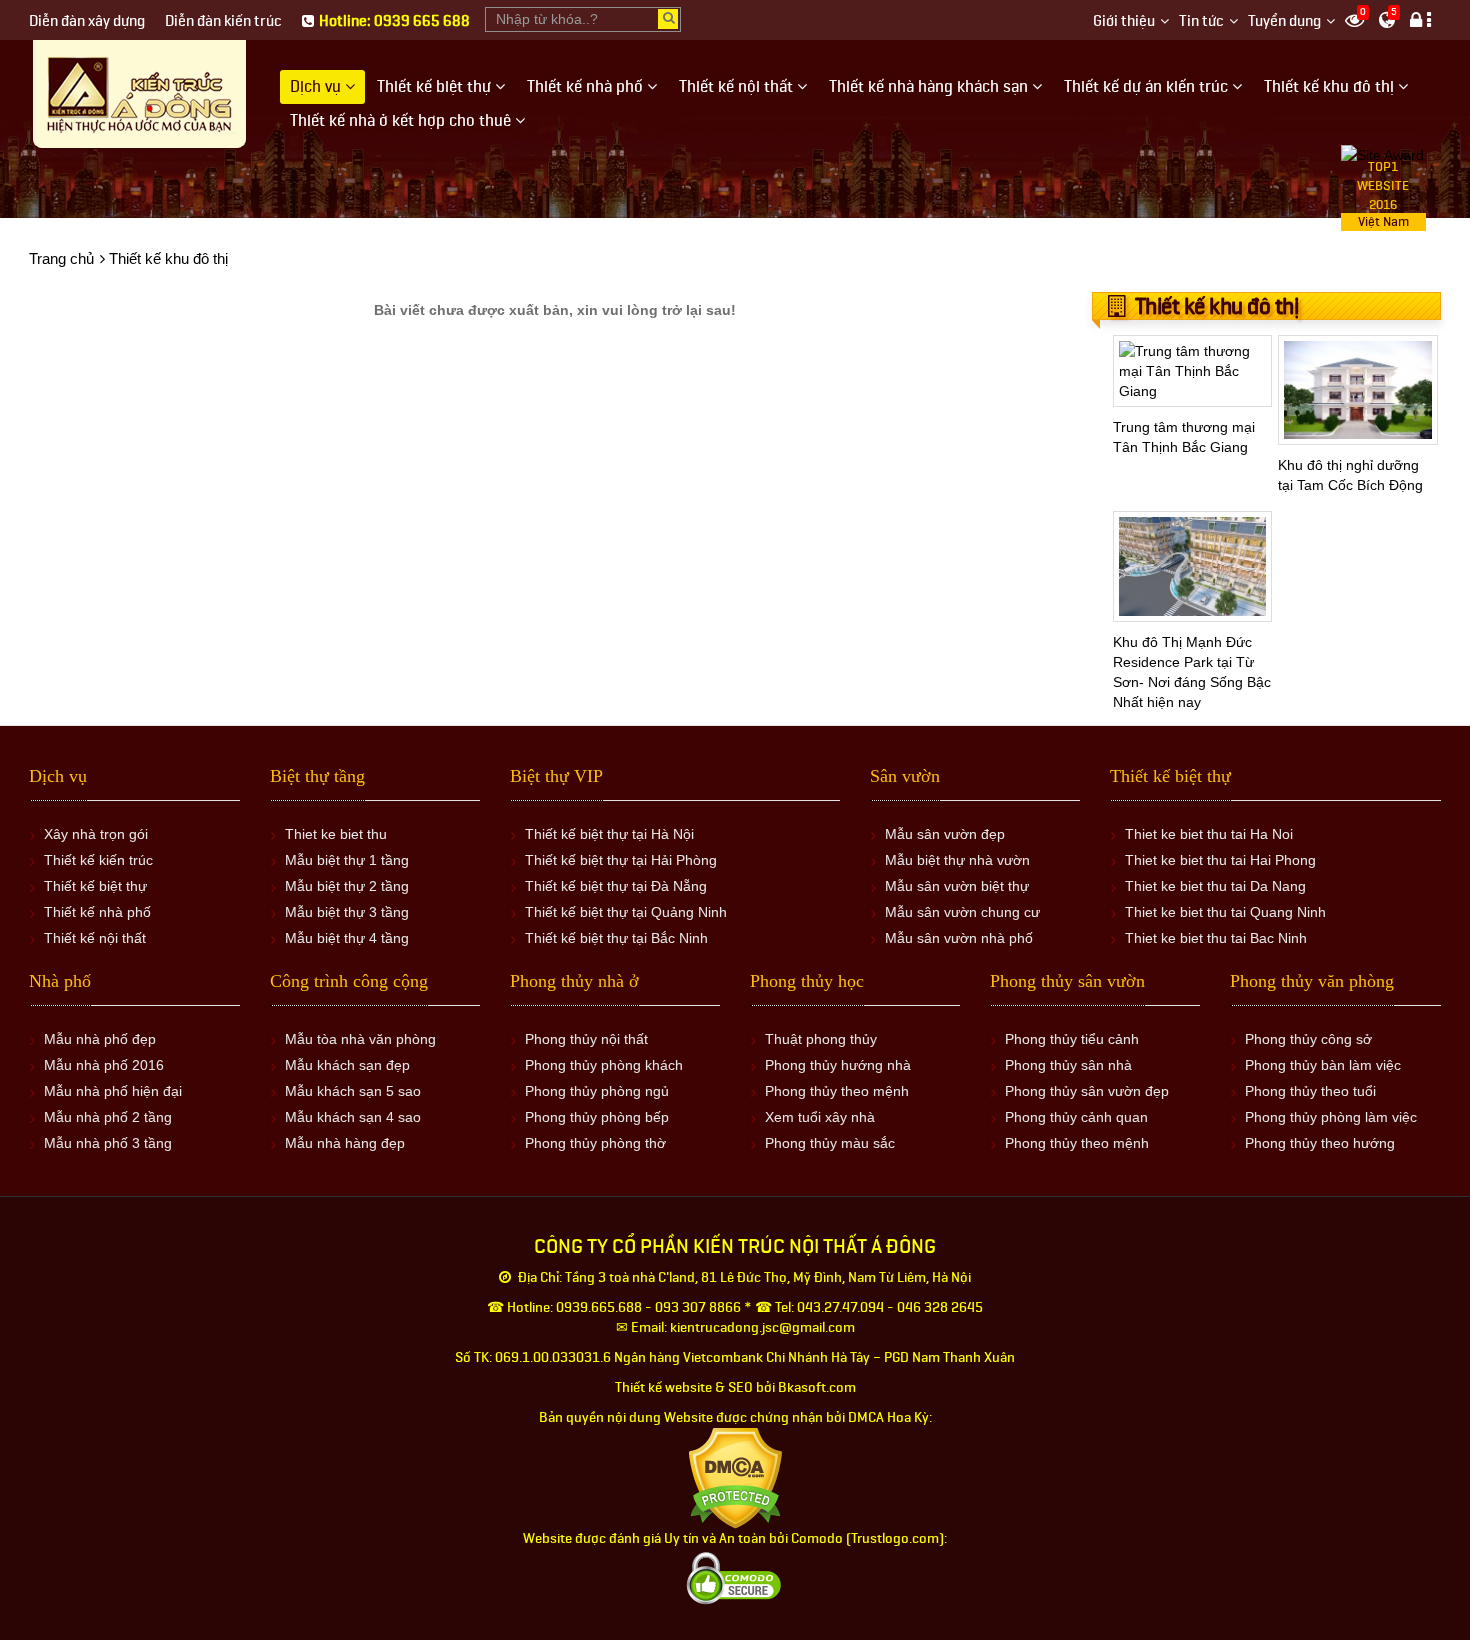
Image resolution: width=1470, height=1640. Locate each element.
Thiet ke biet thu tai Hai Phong (1220, 860)
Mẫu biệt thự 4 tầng (347, 938)
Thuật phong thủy (821, 1039)
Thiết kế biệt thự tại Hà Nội (609, 834)
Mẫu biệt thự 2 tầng (347, 886)
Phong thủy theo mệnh (837, 1091)
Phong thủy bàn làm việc (1323, 1065)
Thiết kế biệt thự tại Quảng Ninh (626, 912)
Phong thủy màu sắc (830, 1143)
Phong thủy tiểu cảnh (1072, 1039)
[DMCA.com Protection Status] (735, 1477)
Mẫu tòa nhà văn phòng (360, 1039)
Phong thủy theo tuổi (1310, 1091)
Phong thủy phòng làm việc (1331, 1117)
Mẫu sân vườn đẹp (945, 834)
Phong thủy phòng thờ (595, 1143)
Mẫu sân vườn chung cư (962, 912)
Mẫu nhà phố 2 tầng (108, 1117)
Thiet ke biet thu (336, 834)
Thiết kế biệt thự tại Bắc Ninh (616, 938)
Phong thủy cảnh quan (1076, 1117)
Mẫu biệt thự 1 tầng (347, 860)
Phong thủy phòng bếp (597, 1117)
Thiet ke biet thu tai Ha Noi (1209, 834)
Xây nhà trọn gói (96, 834)
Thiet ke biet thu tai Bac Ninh (1216, 938)
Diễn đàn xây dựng (87, 21)
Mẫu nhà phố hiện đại (113, 1091)
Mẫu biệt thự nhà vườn (957, 860)
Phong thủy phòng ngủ (597, 1091)
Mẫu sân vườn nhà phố (959, 938)
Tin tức (1201, 21)
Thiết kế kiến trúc (98, 860)
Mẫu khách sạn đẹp (347, 1065)
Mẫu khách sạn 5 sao (353, 1091)
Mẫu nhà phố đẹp (100, 1039)
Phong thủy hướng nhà (838, 1065)
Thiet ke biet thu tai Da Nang (1215, 886)
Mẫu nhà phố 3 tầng (108, 1143)
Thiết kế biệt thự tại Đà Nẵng (616, 886)
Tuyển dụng (1284, 21)
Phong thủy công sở (1308, 1039)
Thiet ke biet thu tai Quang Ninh (1225, 912)
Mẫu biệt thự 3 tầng (347, 912)
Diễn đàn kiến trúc (223, 21)
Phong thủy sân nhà (1068, 1065)
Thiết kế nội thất (95, 938)
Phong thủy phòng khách (604, 1065)
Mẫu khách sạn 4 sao (353, 1117)
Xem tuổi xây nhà (820, 1117)
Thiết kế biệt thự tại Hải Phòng (621, 860)
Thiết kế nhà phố (97, 912)
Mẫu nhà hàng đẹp (345, 1143)
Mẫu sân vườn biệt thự (957, 886)
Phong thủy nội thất (586, 1039)
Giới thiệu (1124, 21)
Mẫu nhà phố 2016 (104, 1065)
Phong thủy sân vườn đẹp (1087, 1091)
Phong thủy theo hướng (1320, 1143)
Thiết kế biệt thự (95, 886)
